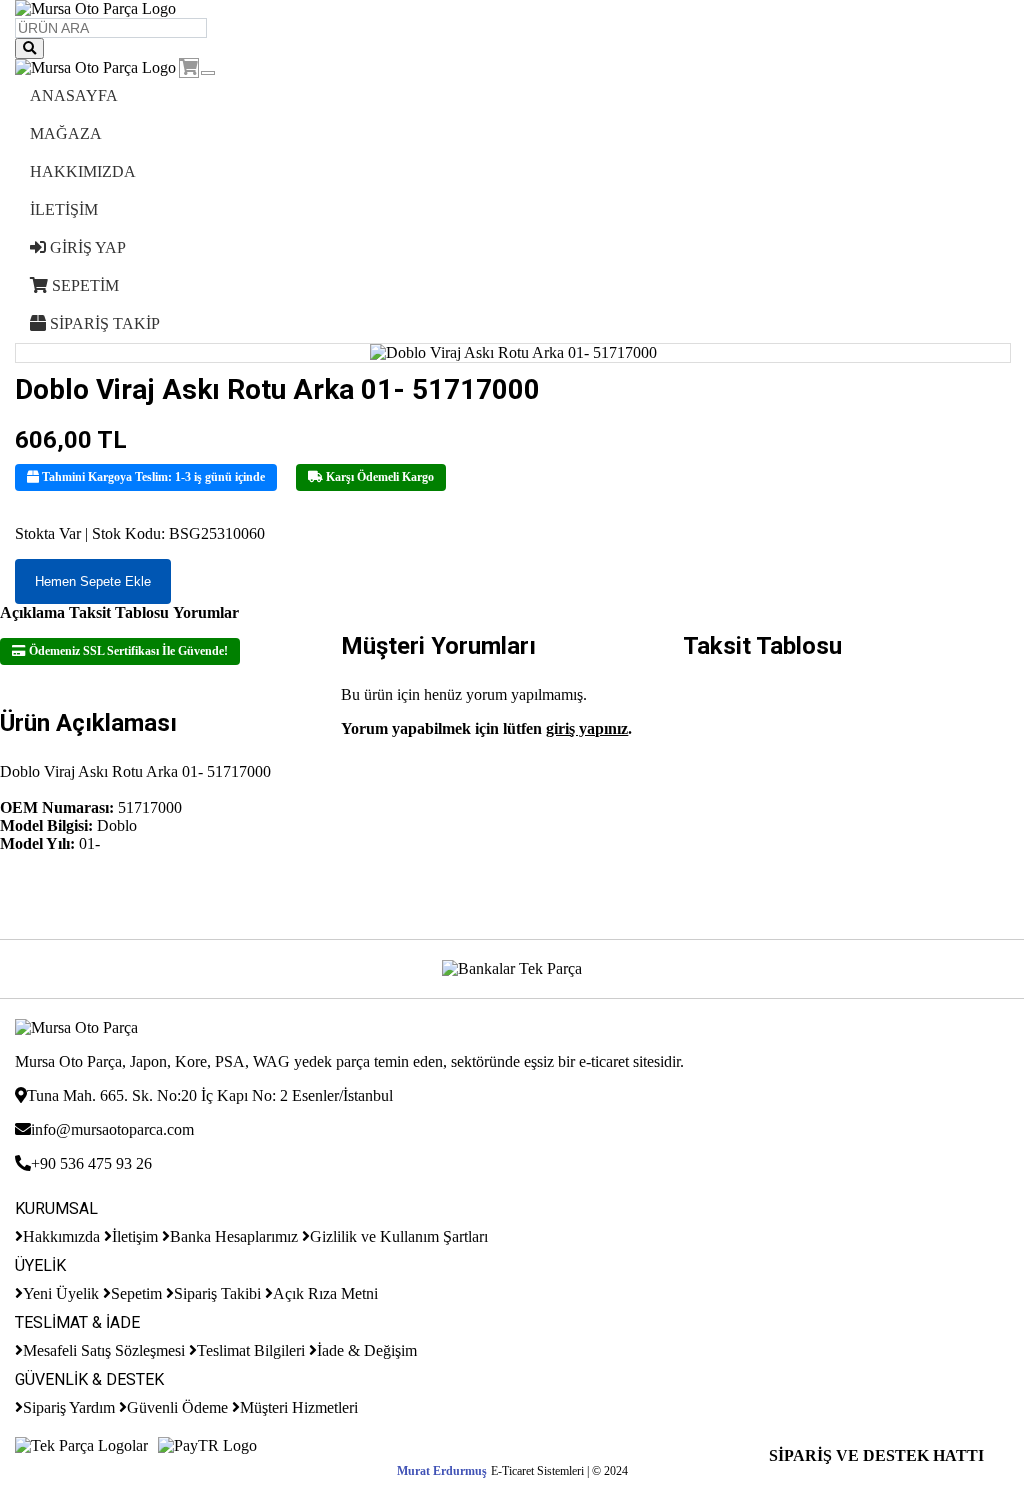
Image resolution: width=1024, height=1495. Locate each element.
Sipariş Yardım (69, 1407)
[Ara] (29, 48)
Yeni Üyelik (61, 1293)
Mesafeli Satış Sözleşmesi (104, 1350)
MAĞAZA (66, 133)
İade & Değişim (367, 1350)
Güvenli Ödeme (177, 1407)
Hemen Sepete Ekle (93, 581)
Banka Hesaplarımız (234, 1236)
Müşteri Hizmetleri (299, 1407)
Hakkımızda (61, 1236)
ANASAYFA (74, 95)
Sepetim (136, 1293)
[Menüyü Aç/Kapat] (208, 73)
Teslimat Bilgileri (251, 1350)
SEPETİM (83, 285)
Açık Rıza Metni (325, 1293)
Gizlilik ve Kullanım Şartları (399, 1236)
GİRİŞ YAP (86, 247)
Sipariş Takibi (217, 1293)
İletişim (135, 1236)
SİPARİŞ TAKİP (103, 323)
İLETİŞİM (64, 209)
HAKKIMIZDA (83, 171)
